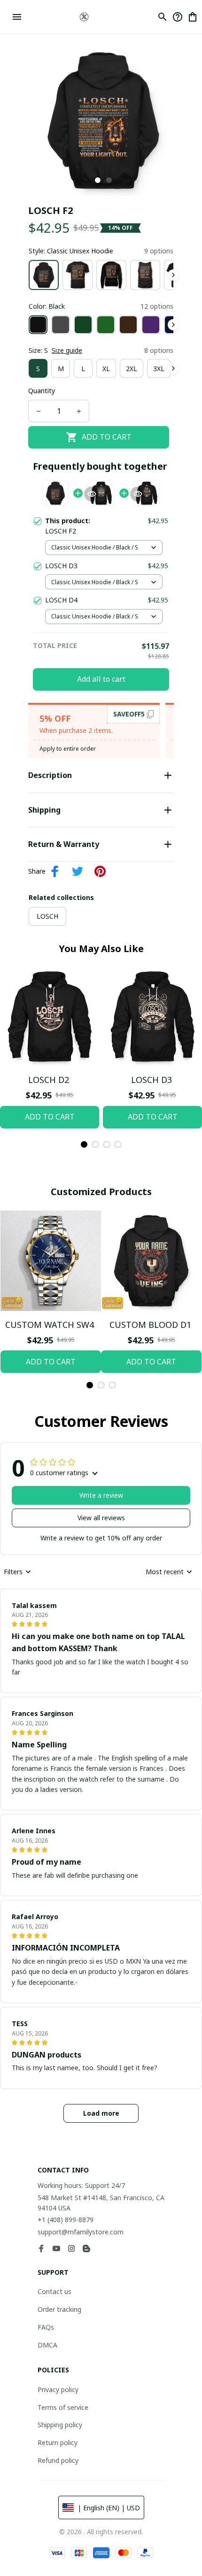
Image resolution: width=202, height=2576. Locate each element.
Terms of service (63, 2407)
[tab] (98, 180)
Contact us (54, 2291)
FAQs (46, 2327)
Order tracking (59, 2309)
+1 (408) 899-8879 (66, 2220)
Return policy (58, 2443)
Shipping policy (60, 2425)
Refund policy (58, 2460)
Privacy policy (58, 2389)
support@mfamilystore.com (81, 2232)
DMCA (47, 2345)
